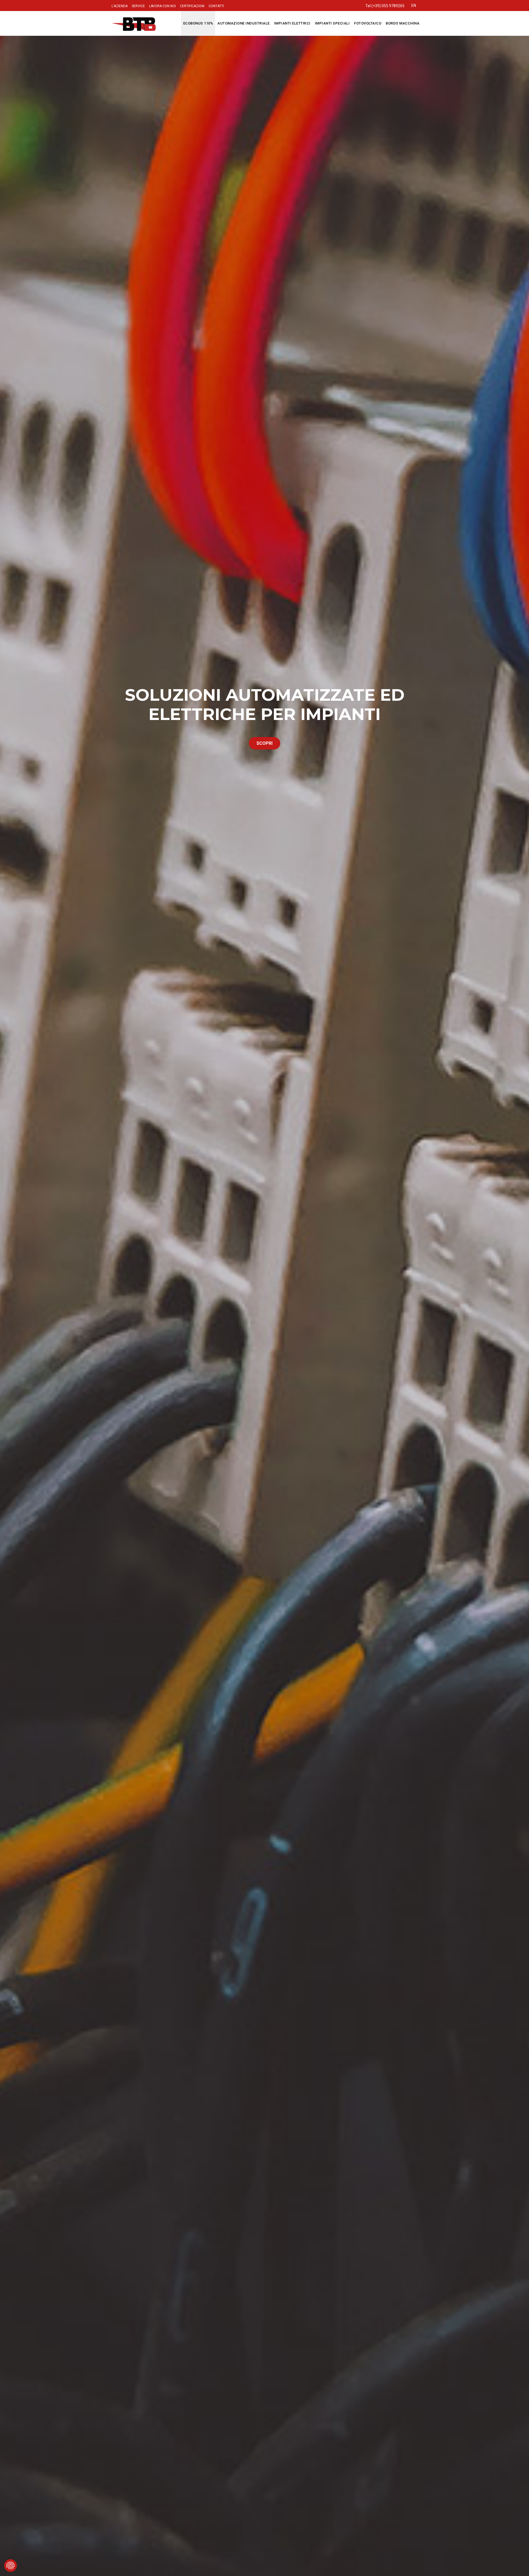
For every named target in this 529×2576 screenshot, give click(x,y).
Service (138, 6)
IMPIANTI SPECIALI (332, 23)
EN (414, 6)
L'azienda (120, 6)
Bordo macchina (403, 23)
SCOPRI (264, 743)
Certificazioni (192, 6)
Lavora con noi (162, 6)
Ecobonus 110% (198, 23)
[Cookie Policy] (10, 2566)
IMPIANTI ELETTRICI (292, 23)
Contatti (216, 6)
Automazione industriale (244, 23)
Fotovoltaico (368, 23)
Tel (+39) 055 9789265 (385, 6)
